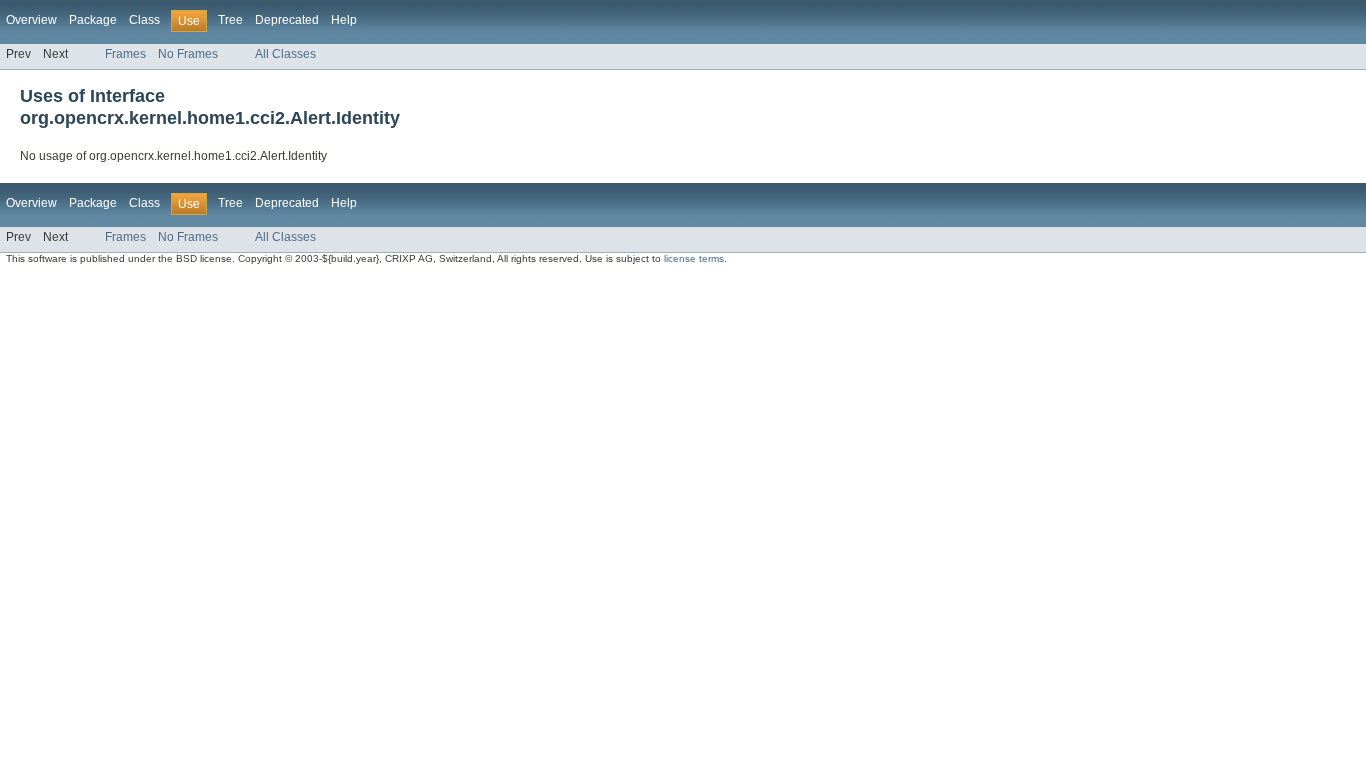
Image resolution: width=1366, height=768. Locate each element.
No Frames (188, 54)
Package (93, 20)
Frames (125, 54)
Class (144, 20)
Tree (230, 20)
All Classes (285, 54)
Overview (31, 20)
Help (344, 20)
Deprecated (287, 20)
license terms (694, 258)
